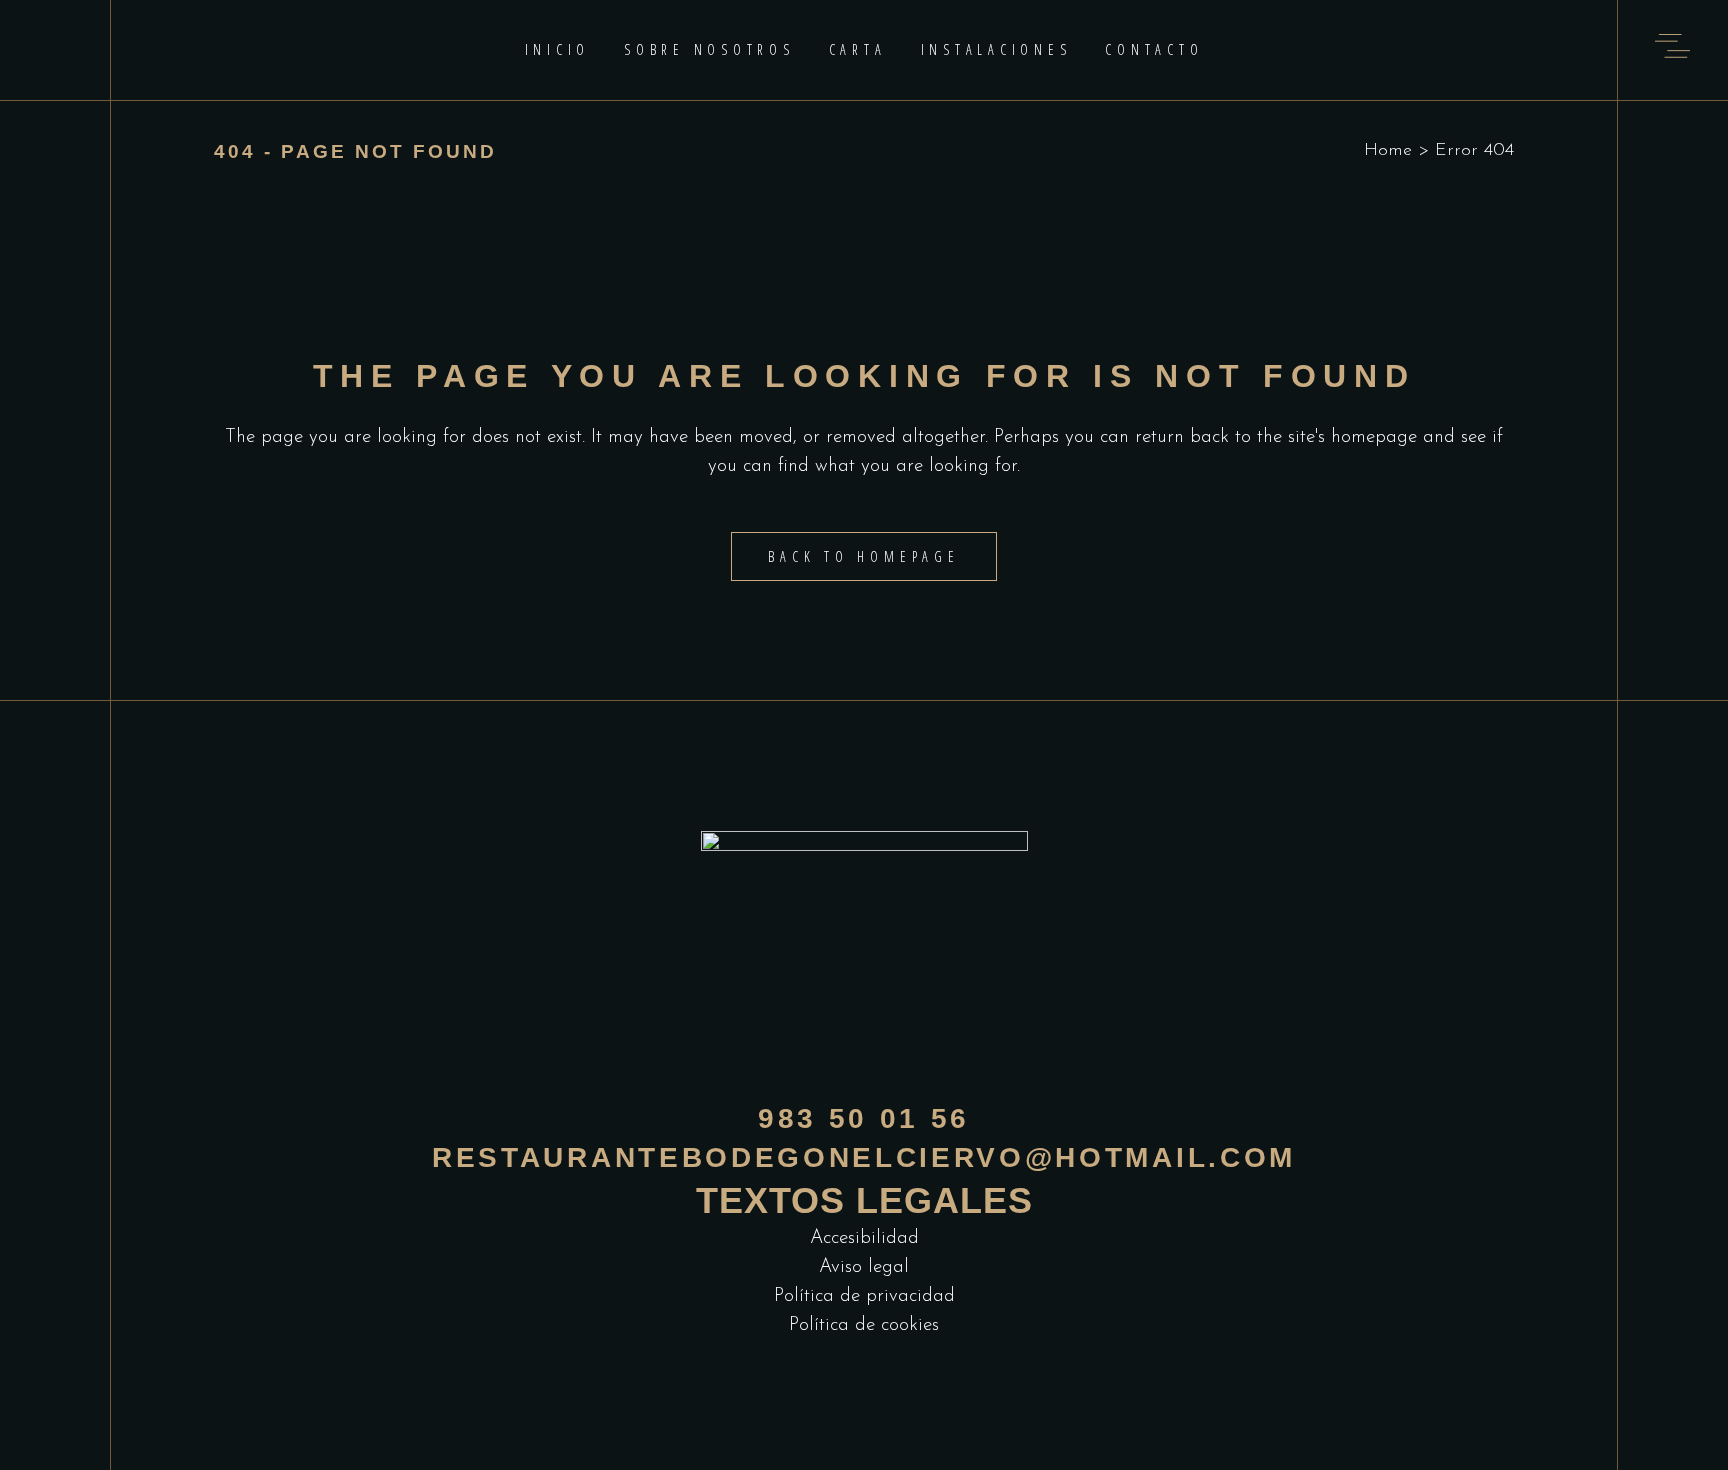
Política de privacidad (864, 1296)
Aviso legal (864, 1267)
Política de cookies (864, 1325)
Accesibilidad (864, 1238)
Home (1388, 151)
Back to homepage (863, 556)
